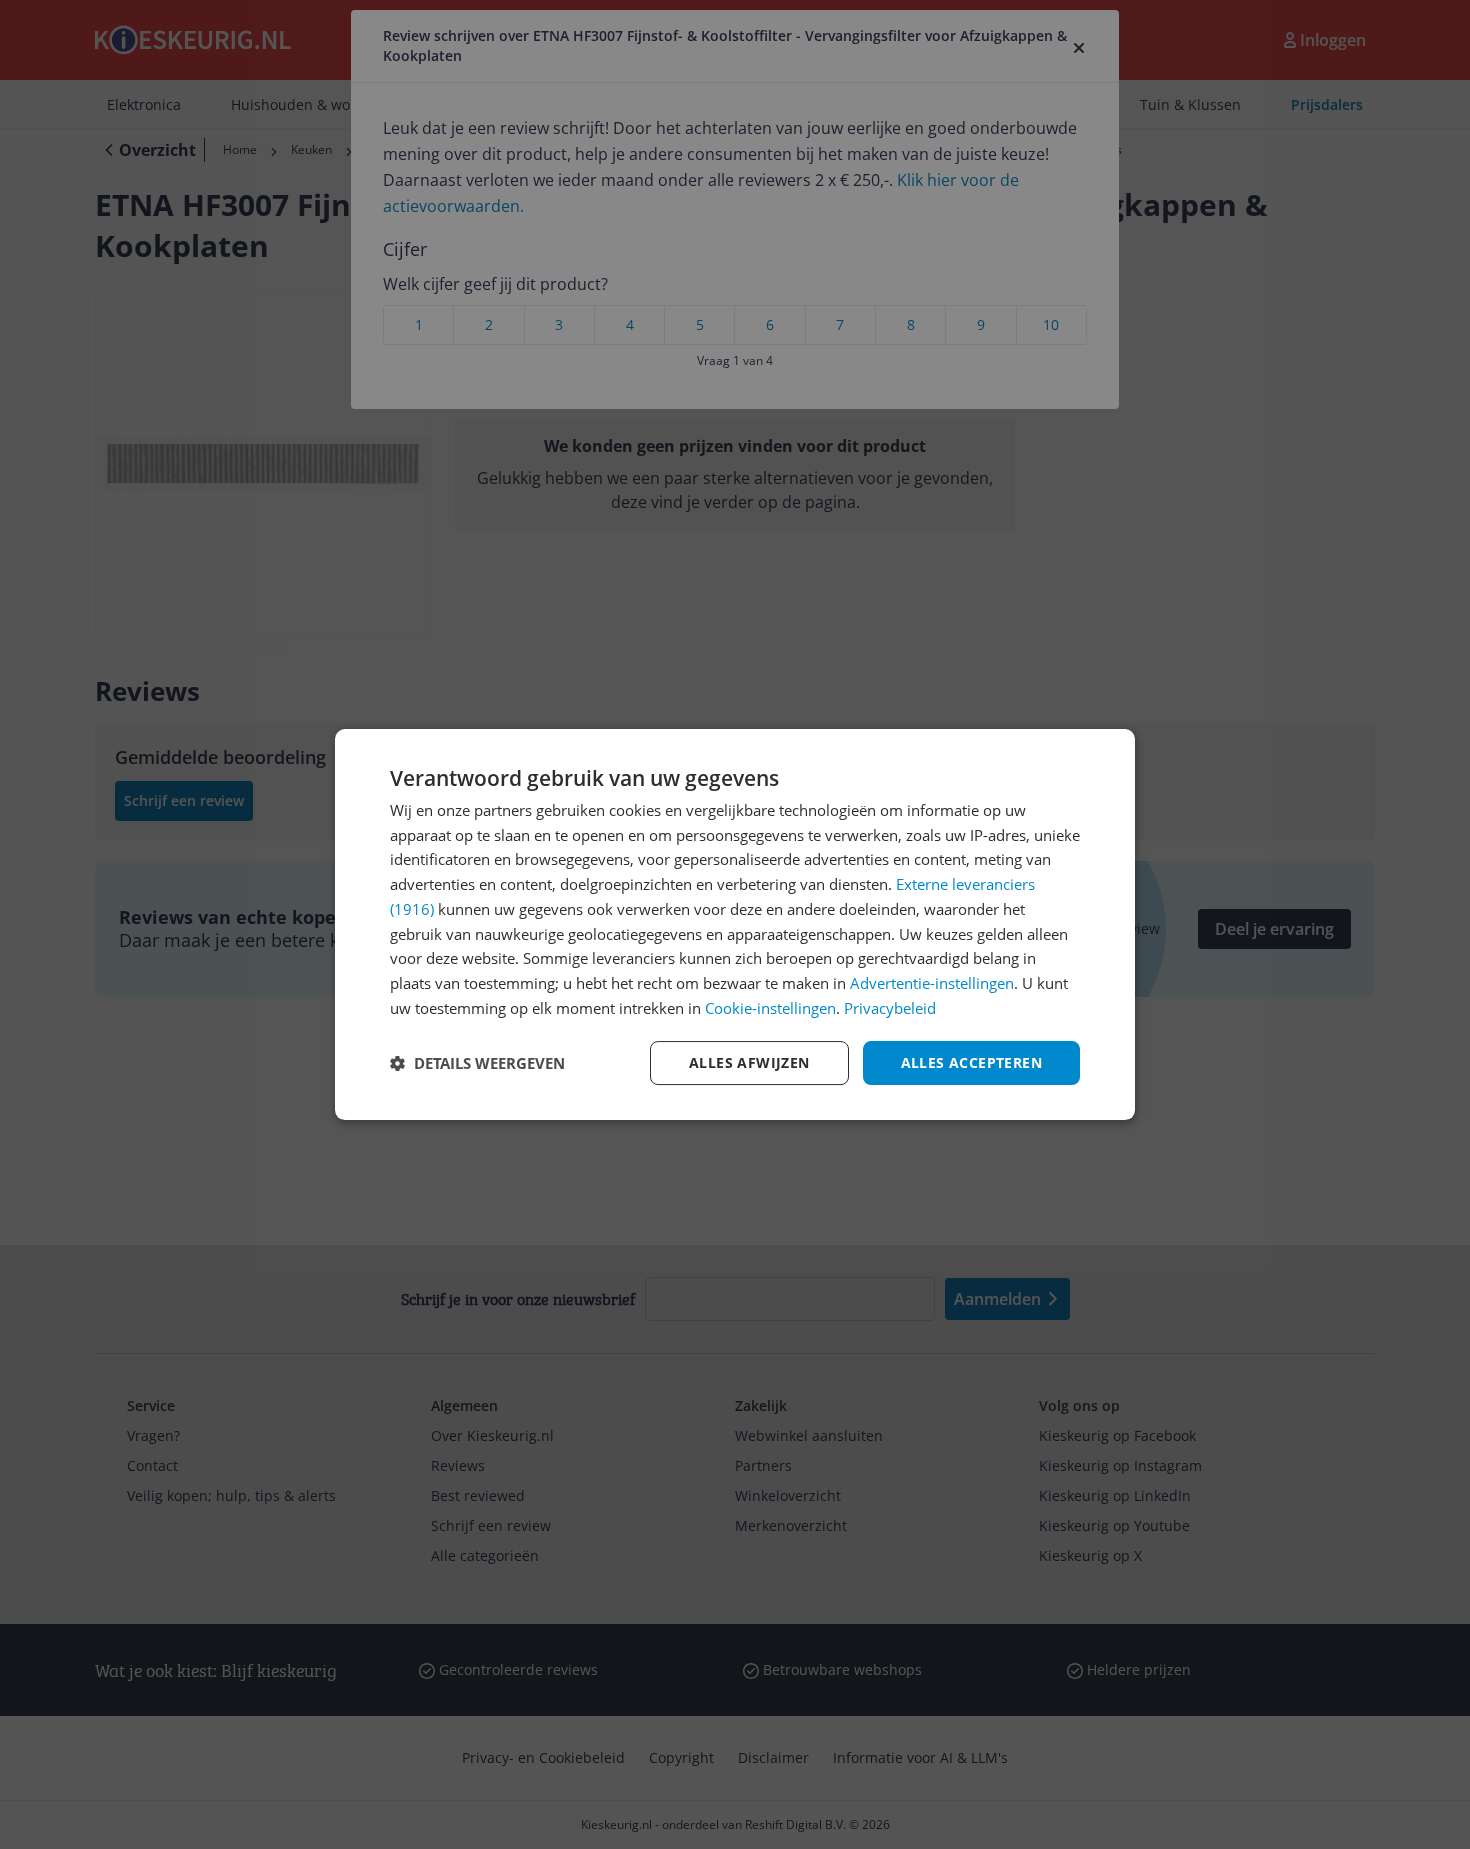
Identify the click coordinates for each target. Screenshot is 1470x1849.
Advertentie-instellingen (932, 983)
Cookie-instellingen (770, 1008)
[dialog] (735, 925)
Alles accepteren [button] (971, 1062)
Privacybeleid (890, 1008)
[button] (477, 1063)
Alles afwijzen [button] (749, 1062)
